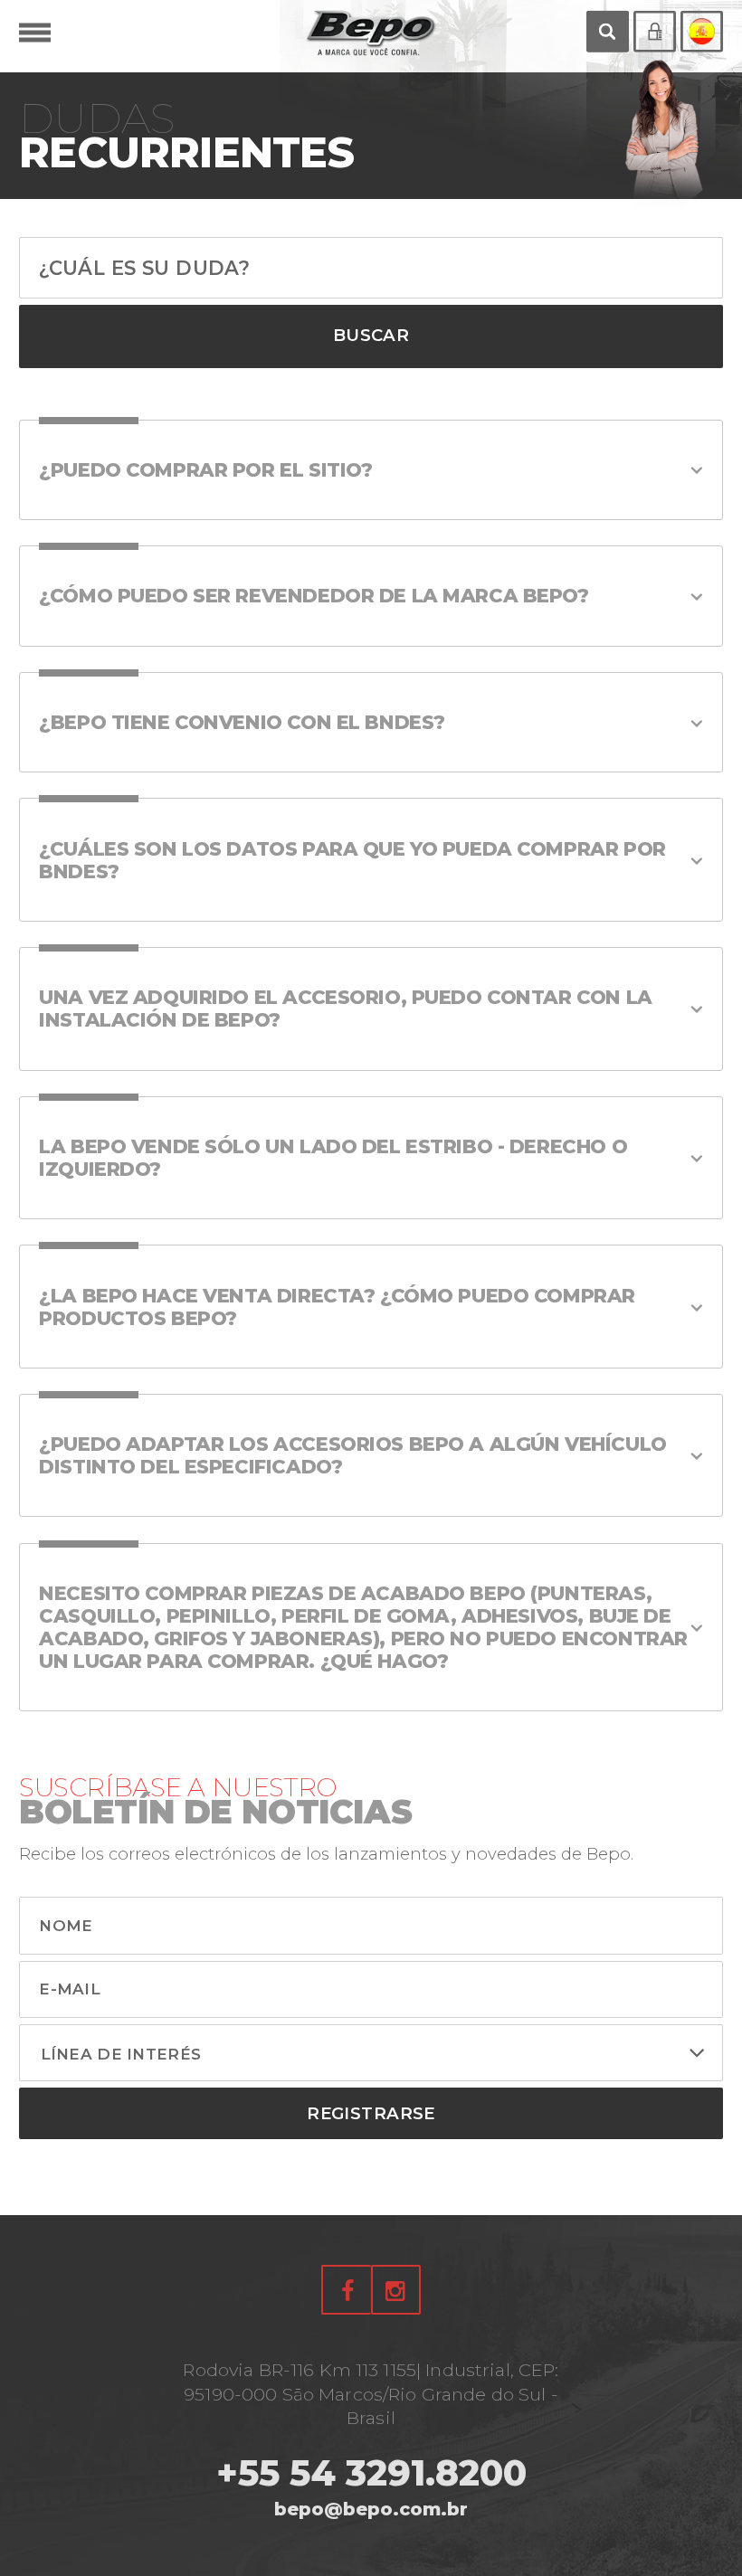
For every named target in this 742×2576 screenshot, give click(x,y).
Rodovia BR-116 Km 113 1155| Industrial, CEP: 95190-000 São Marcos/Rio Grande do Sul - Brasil (371, 2394)
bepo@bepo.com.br (371, 2509)
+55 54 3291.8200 (371, 2473)
